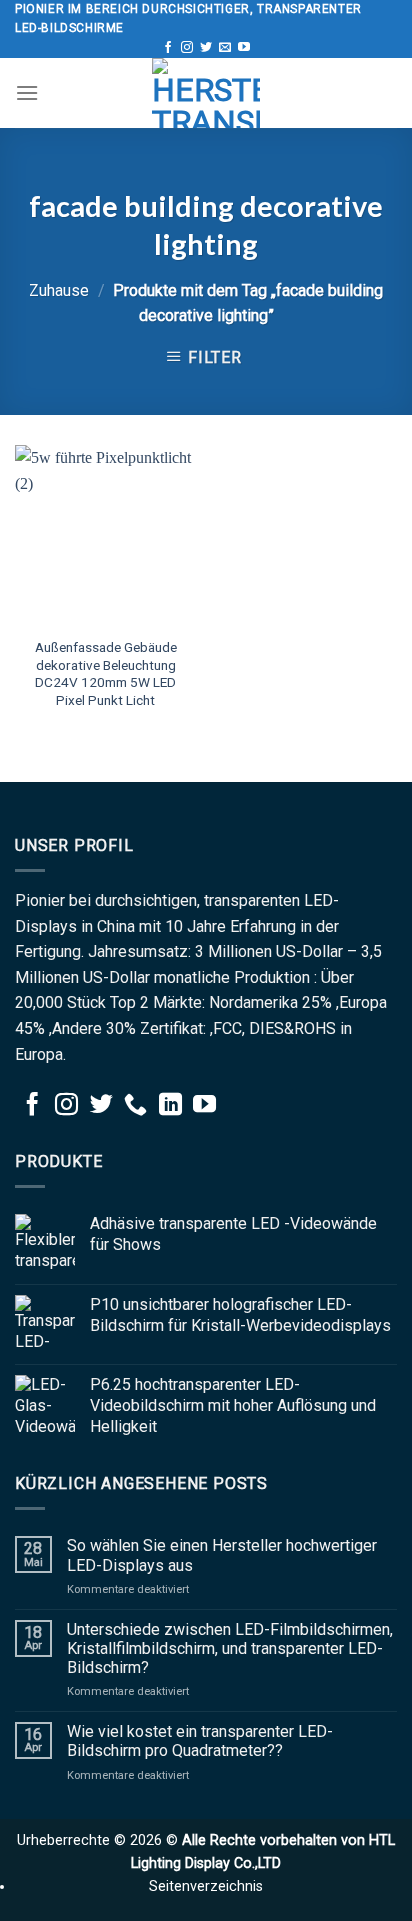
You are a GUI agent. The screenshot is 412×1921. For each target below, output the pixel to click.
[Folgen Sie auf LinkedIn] (170, 1106)
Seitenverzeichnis (206, 1886)
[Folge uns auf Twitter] (206, 48)
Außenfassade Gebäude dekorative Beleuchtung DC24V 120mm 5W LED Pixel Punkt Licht (106, 673)
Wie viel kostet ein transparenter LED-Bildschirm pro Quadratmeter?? (200, 1741)
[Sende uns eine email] (225, 48)
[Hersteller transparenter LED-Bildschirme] (206, 93)
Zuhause (59, 290)
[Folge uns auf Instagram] (187, 48)
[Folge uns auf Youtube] (244, 48)
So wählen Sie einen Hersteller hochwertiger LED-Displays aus (222, 1555)
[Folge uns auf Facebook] (168, 48)
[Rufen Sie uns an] (135, 1106)
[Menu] (27, 92)
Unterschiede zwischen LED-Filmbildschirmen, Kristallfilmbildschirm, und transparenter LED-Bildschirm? (230, 1648)
